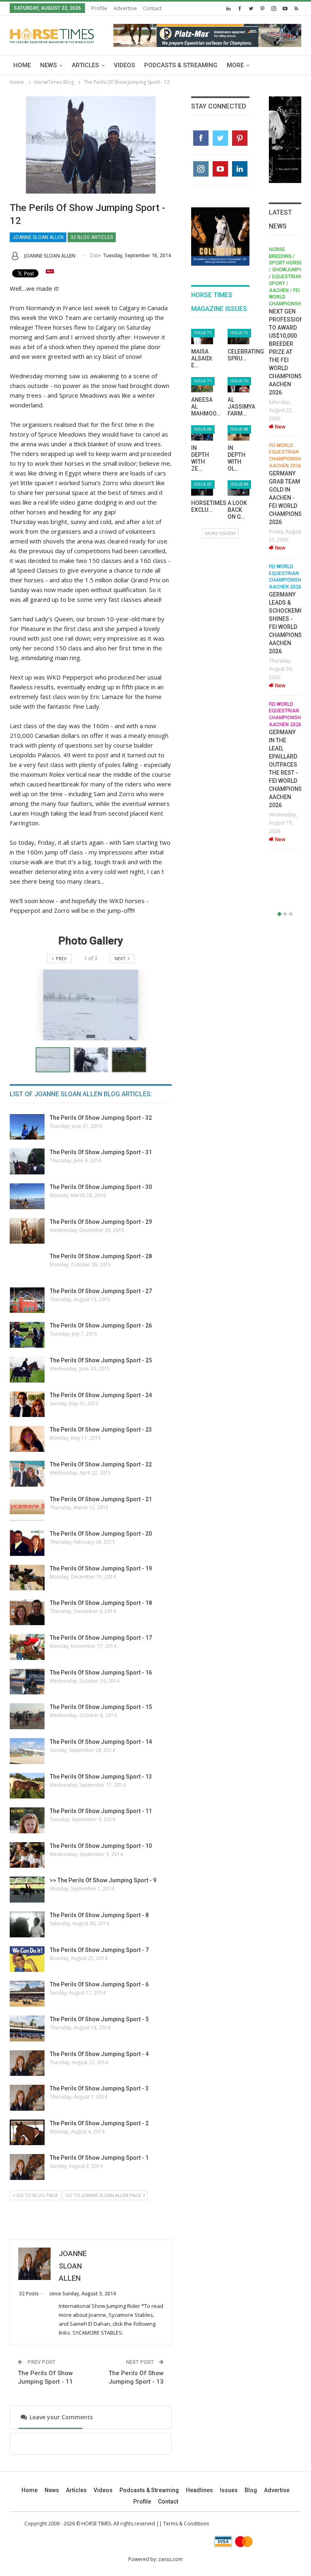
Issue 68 (239, 429)
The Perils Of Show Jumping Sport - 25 (101, 1360)
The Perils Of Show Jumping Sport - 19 (101, 1568)
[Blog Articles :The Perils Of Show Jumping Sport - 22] (27, 1474)
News (48, 65)
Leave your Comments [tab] (60, 2417)
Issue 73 (203, 333)
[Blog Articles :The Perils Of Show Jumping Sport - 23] (27, 1439)
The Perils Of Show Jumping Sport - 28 (101, 1256)
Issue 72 (239, 333)
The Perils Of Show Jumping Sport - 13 (101, 1777)
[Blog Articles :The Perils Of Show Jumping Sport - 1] (27, 2167)
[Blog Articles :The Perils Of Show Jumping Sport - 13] (27, 1786)
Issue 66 (239, 484)
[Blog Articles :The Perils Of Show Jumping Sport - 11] (27, 1820)
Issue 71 (203, 381)
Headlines (199, 2490)
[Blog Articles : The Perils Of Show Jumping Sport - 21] (27, 1509)
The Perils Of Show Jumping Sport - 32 (101, 1118)
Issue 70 (239, 381)
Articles (85, 65)
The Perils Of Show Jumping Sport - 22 (101, 1464)
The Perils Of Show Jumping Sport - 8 (99, 1915)
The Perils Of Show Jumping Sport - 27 (101, 1291)
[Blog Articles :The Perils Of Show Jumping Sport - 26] (27, 1335)
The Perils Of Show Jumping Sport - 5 (99, 2019)
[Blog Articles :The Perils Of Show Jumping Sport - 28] (27, 1266)
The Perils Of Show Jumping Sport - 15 (101, 1707)
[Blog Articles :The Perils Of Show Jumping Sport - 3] (27, 2098)
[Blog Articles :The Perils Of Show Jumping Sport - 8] (27, 1924)
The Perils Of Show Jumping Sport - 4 (99, 2054)
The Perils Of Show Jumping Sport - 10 (101, 1846)
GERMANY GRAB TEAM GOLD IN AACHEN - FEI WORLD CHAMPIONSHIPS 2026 (281, 498)
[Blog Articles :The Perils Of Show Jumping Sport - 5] (27, 2028)
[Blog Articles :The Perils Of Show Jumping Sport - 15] (27, 1716)
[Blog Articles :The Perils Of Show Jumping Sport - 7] (27, 1959)
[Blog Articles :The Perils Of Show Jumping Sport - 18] (27, 1612)
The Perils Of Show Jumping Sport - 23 (101, 1430)
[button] (93, 1060)
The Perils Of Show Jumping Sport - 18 (101, 1603)
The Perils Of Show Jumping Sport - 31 (101, 1152)
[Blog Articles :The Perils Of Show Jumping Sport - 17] (27, 1647)
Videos (124, 65)
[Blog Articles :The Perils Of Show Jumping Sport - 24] (27, 1404)
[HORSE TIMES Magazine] (52, 34)
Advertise (125, 8)
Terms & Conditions (186, 2524)
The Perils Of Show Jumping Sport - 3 (99, 2088)
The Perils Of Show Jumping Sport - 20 (101, 1534)
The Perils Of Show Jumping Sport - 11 (101, 1811)
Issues (229, 2490)
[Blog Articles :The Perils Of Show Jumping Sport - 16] (27, 1682)
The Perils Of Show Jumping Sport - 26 (101, 1325)
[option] (275, 548)
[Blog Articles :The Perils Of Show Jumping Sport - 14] (27, 1751)
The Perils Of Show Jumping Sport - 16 (101, 1673)
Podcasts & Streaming (181, 65)
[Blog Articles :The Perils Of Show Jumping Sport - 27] (27, 1300)
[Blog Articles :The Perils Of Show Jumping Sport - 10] (27, 1855)
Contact (152, 8)
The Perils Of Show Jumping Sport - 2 (99, 2123)
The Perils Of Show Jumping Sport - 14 (101, 1742)
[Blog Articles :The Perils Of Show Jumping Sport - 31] (27, 1161)
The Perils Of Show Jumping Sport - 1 (99, 2158)
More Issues (219, 533)
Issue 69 (203, 429)
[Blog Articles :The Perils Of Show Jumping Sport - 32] (27, 1127)
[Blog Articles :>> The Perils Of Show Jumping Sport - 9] (27, 1890)
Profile (99, 8)
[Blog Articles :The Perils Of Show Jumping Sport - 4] (27, 2063)
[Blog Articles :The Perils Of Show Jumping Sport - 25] (27, 1370)
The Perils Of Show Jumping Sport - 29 (101, 1222)
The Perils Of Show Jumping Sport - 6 (99, 1984)
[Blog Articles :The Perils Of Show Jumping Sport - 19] (27, 1578)
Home (22, 65)
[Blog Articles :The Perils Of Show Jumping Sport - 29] (27, 1231)
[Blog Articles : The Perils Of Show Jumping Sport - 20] (27, 1543)
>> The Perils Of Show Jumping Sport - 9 (103, 1880)
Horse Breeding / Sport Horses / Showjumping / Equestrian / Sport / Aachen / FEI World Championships (278, 277)
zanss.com (170, 2559)
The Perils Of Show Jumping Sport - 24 (101, 1395)
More (235, 65)
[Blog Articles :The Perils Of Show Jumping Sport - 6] (27, 1994)
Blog (251, 2490)
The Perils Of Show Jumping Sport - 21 (101, 1499)
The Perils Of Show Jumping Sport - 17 (101, 1638)
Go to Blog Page (36, 2195)
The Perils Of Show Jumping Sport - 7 (99, 1950)
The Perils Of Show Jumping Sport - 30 (101, 1187)
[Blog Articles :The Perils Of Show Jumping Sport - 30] (27, 1196)
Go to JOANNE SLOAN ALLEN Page (104, 2195)
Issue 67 (203, 484)
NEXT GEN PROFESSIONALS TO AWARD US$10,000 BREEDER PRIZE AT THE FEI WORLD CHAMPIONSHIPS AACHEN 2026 (281, 352)
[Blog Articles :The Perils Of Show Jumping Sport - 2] (27, 2133)
